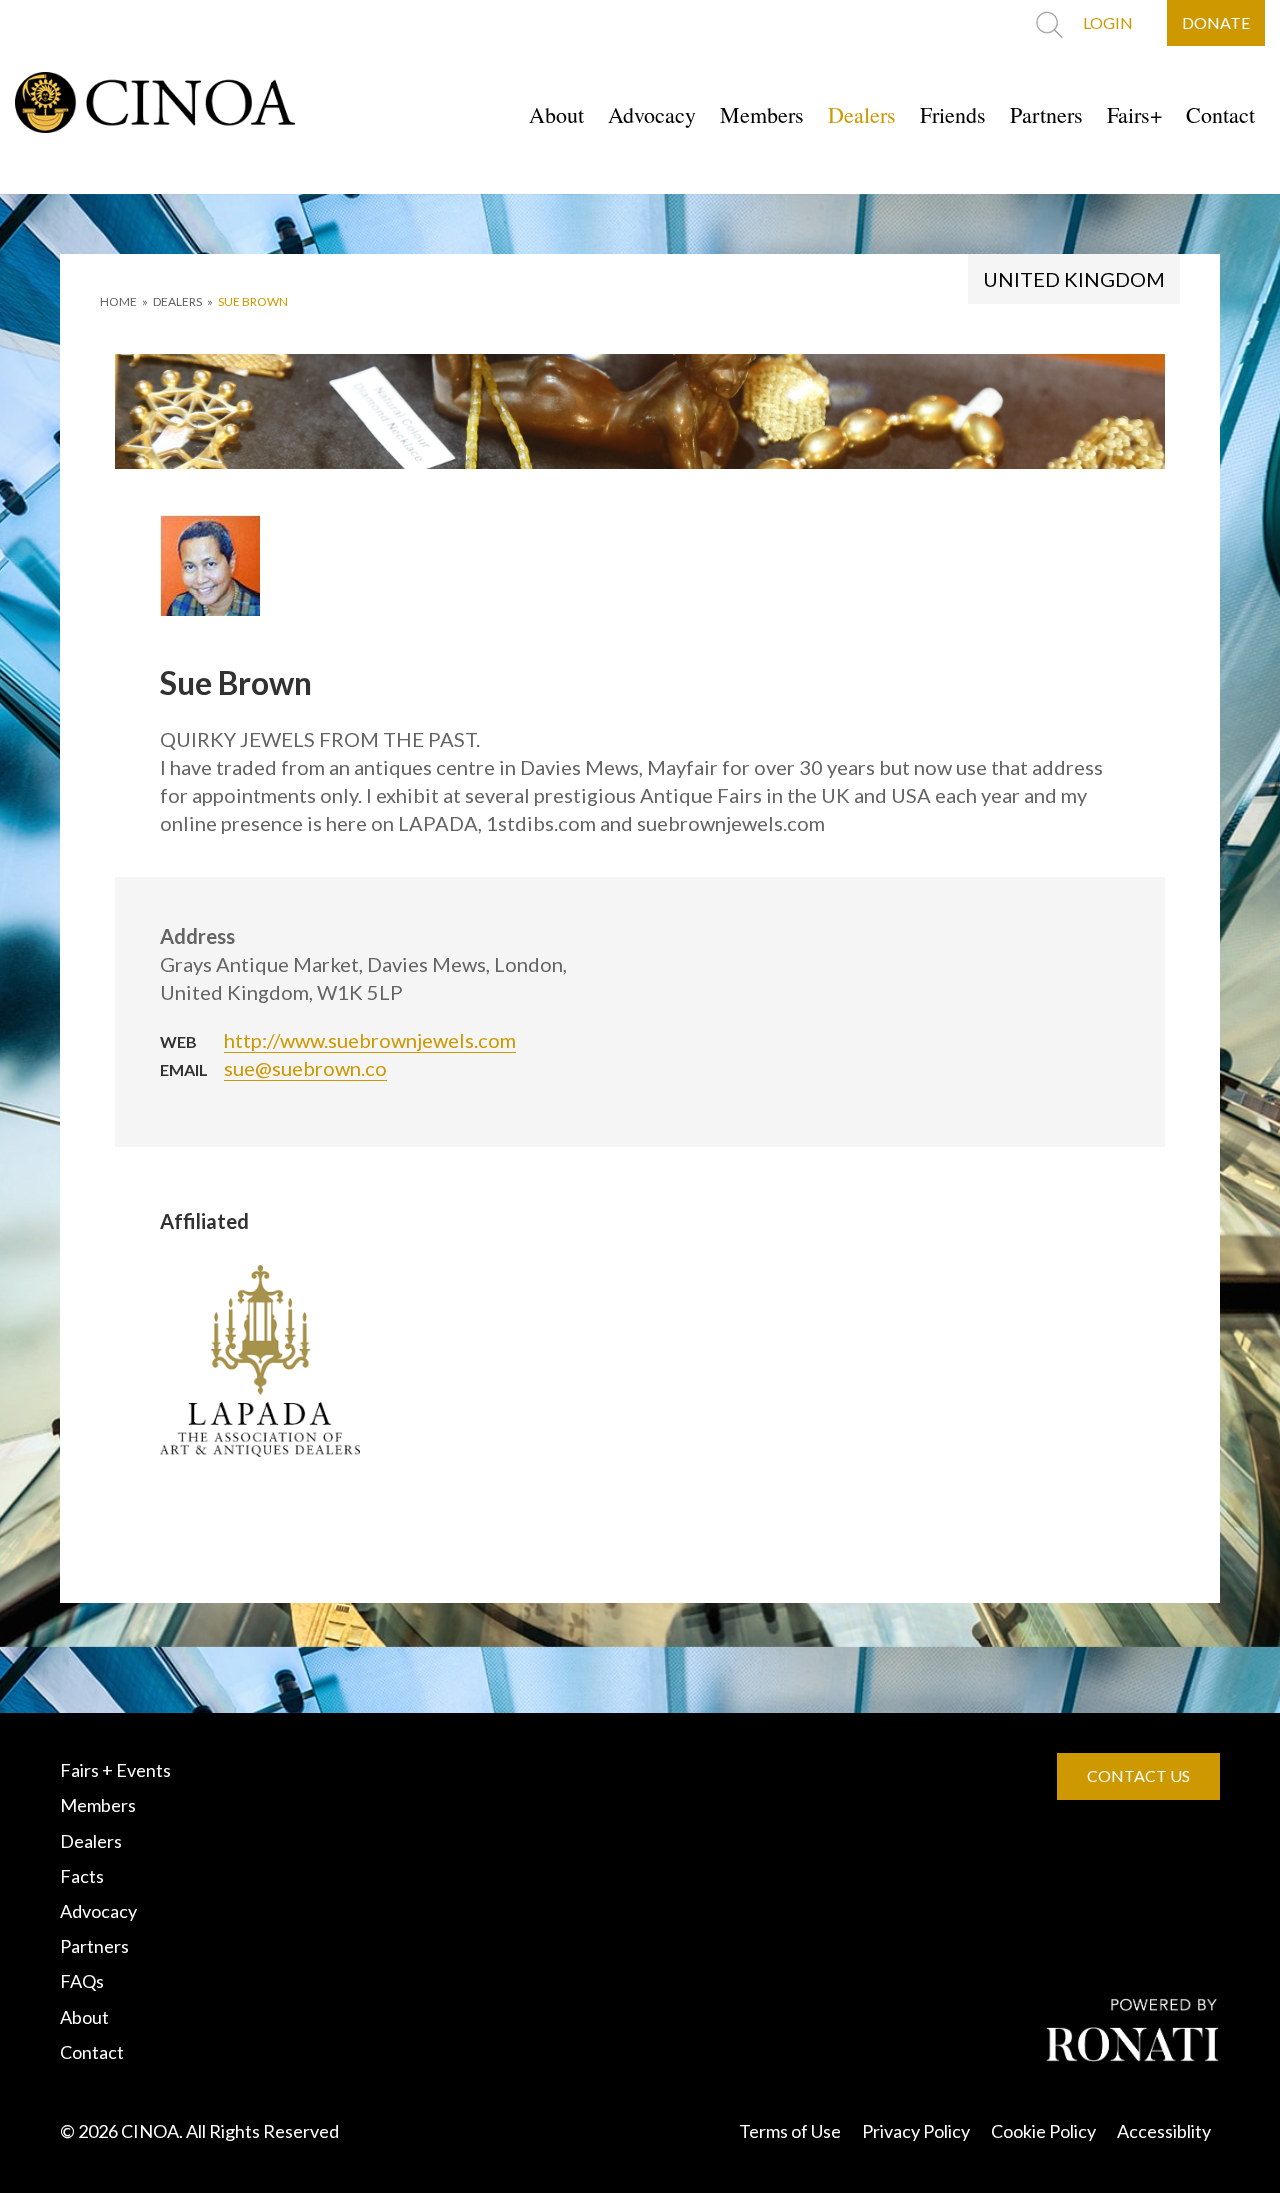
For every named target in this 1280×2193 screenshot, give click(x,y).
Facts (82, 1876)
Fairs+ (1134, 114)
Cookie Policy (1043, 2131)
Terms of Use (790, 2131)
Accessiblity (1164, 2131)
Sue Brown (253, 301)
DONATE (1216, 22)
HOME (118, 301)
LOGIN (1108, 22)
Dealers (862, 114)
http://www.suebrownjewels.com (370, 1040)
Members (762, 114)
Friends (953, 114)
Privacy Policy (916, 2131)
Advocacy (652, 114)
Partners (1046, 114)
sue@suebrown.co (305, 1068)
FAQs (82, 1981)
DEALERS (177, 301)
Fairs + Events (115, 1770)
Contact (1220, 114)
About (556, 114)
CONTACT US (1138, 1775)
